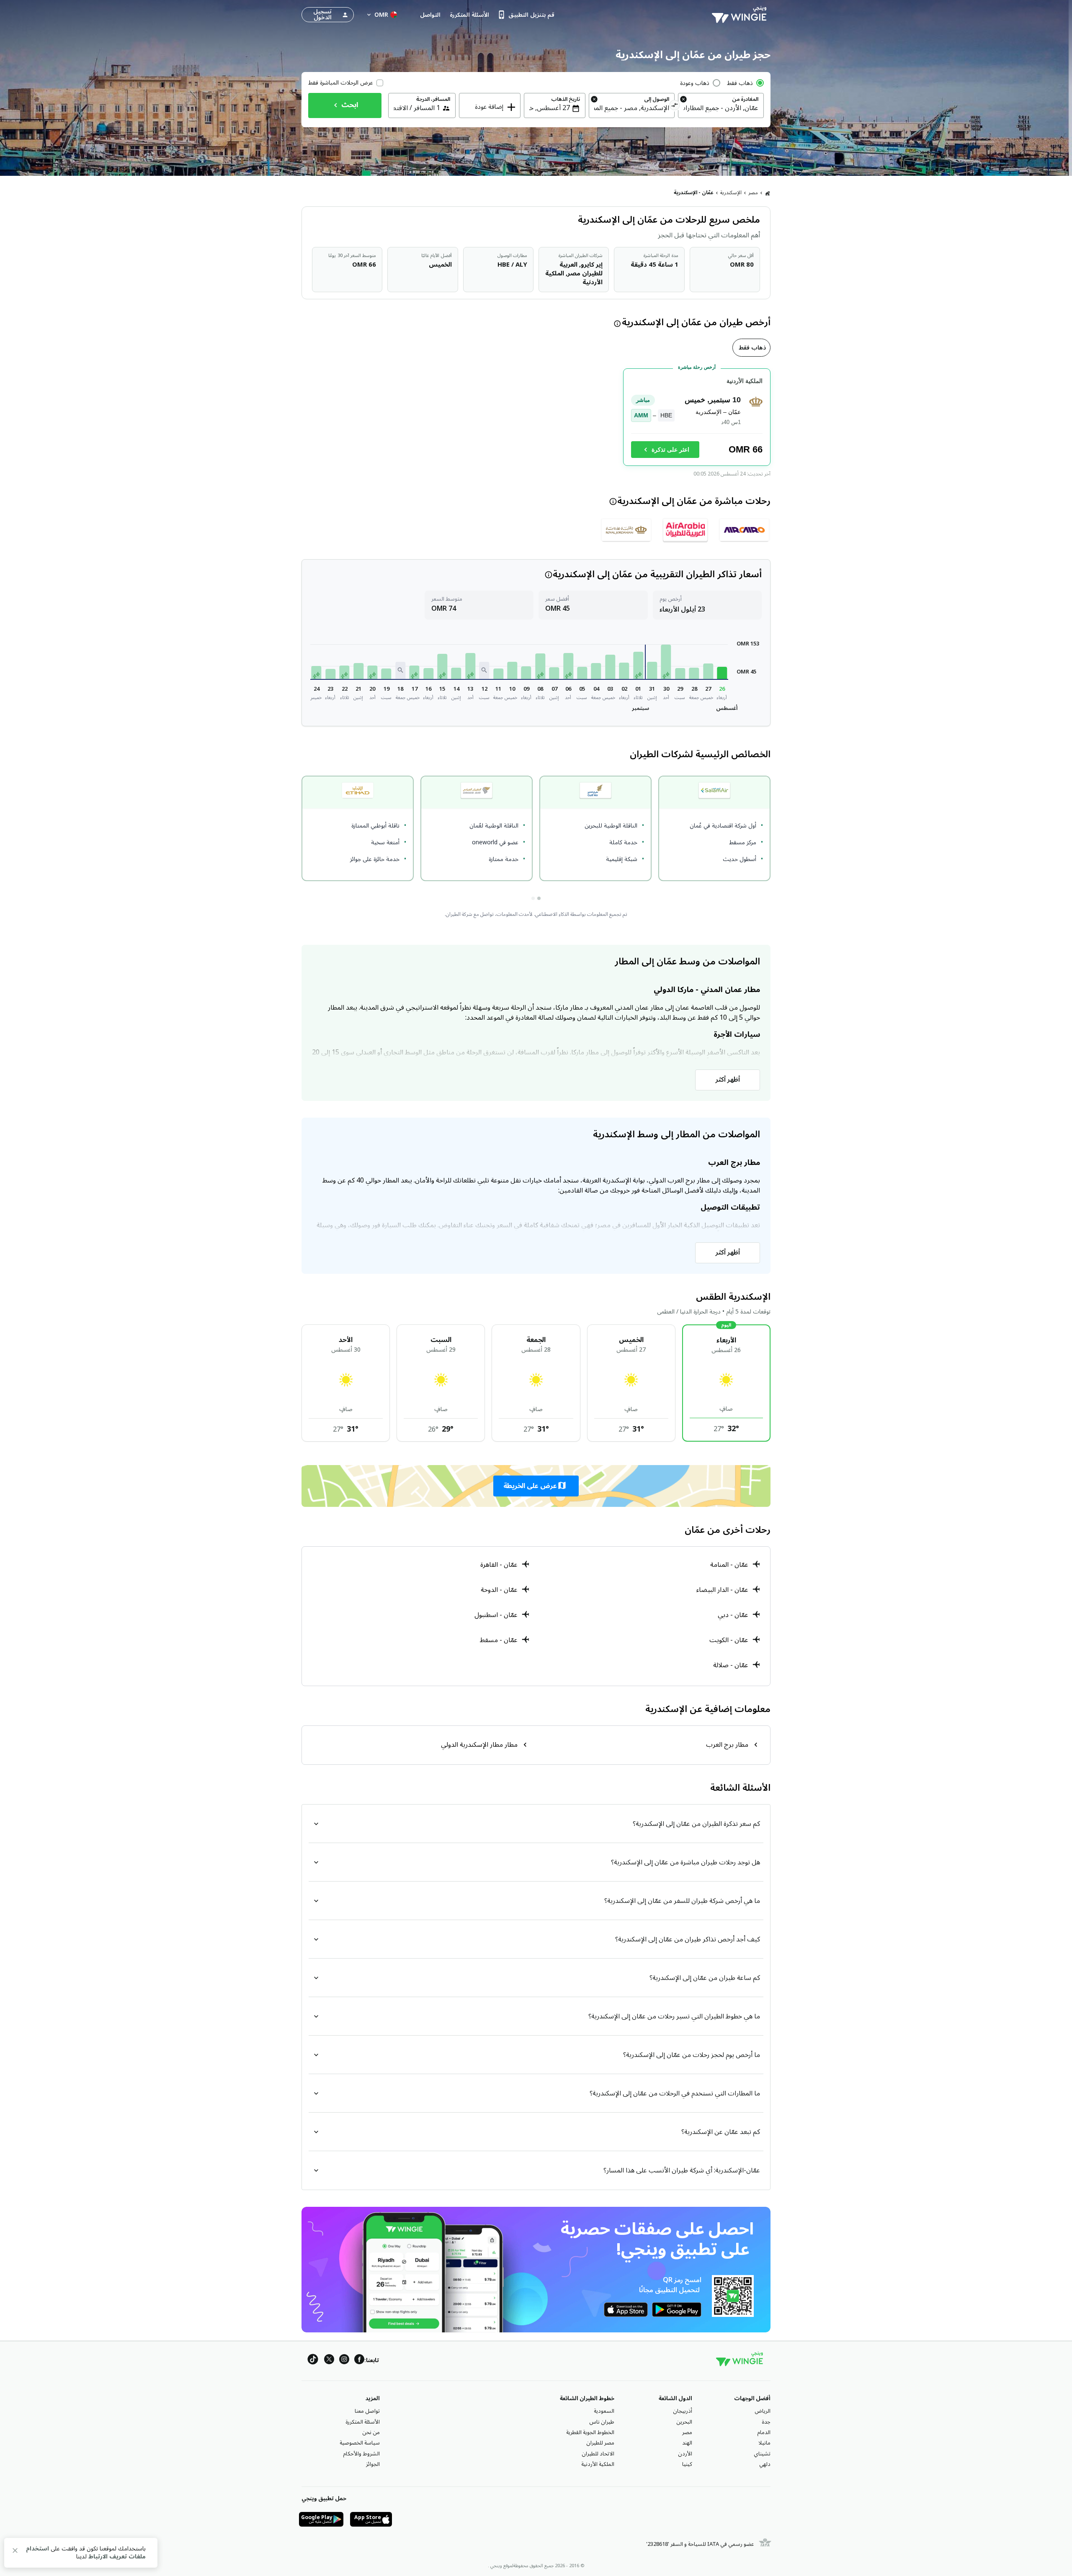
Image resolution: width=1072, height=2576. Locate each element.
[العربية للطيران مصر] (685, 530)
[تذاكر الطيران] (768, 193)
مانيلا (764, 2443)
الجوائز (373, 2464)
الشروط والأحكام (361, 2454)
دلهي (765, 2464)
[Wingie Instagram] (344, 2361)
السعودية (604, 2411)
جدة (766, 2422)
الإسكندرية (731, 193)
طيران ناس (602, 2422)
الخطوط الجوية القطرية (590, 2432)
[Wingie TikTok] (313, 2361)
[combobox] (721, 108)
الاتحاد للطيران (598, 2454)
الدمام (764, 2432)
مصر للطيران (600, 2443)
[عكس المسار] (675, 106)
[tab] (751, 348)
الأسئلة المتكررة (363, 2422)
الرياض (763, 2411)
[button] (722, 673)
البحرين (684, 2422)
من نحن (371, 2432)
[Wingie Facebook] (359, 2361)
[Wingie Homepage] (741, 15)
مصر (753, 193)
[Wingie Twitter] (329, 2361)
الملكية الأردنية (598, 2464)
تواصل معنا (367, 2411)
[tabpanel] (536, 420)
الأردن (685, 2454)
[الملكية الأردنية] (626, 530)
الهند (687, 2443)
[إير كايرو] (744, 530)
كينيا (687, 2464)
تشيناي (762, 2454)
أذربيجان (683, 2411)
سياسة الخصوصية (360, 2443)
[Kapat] (15, 2552)
